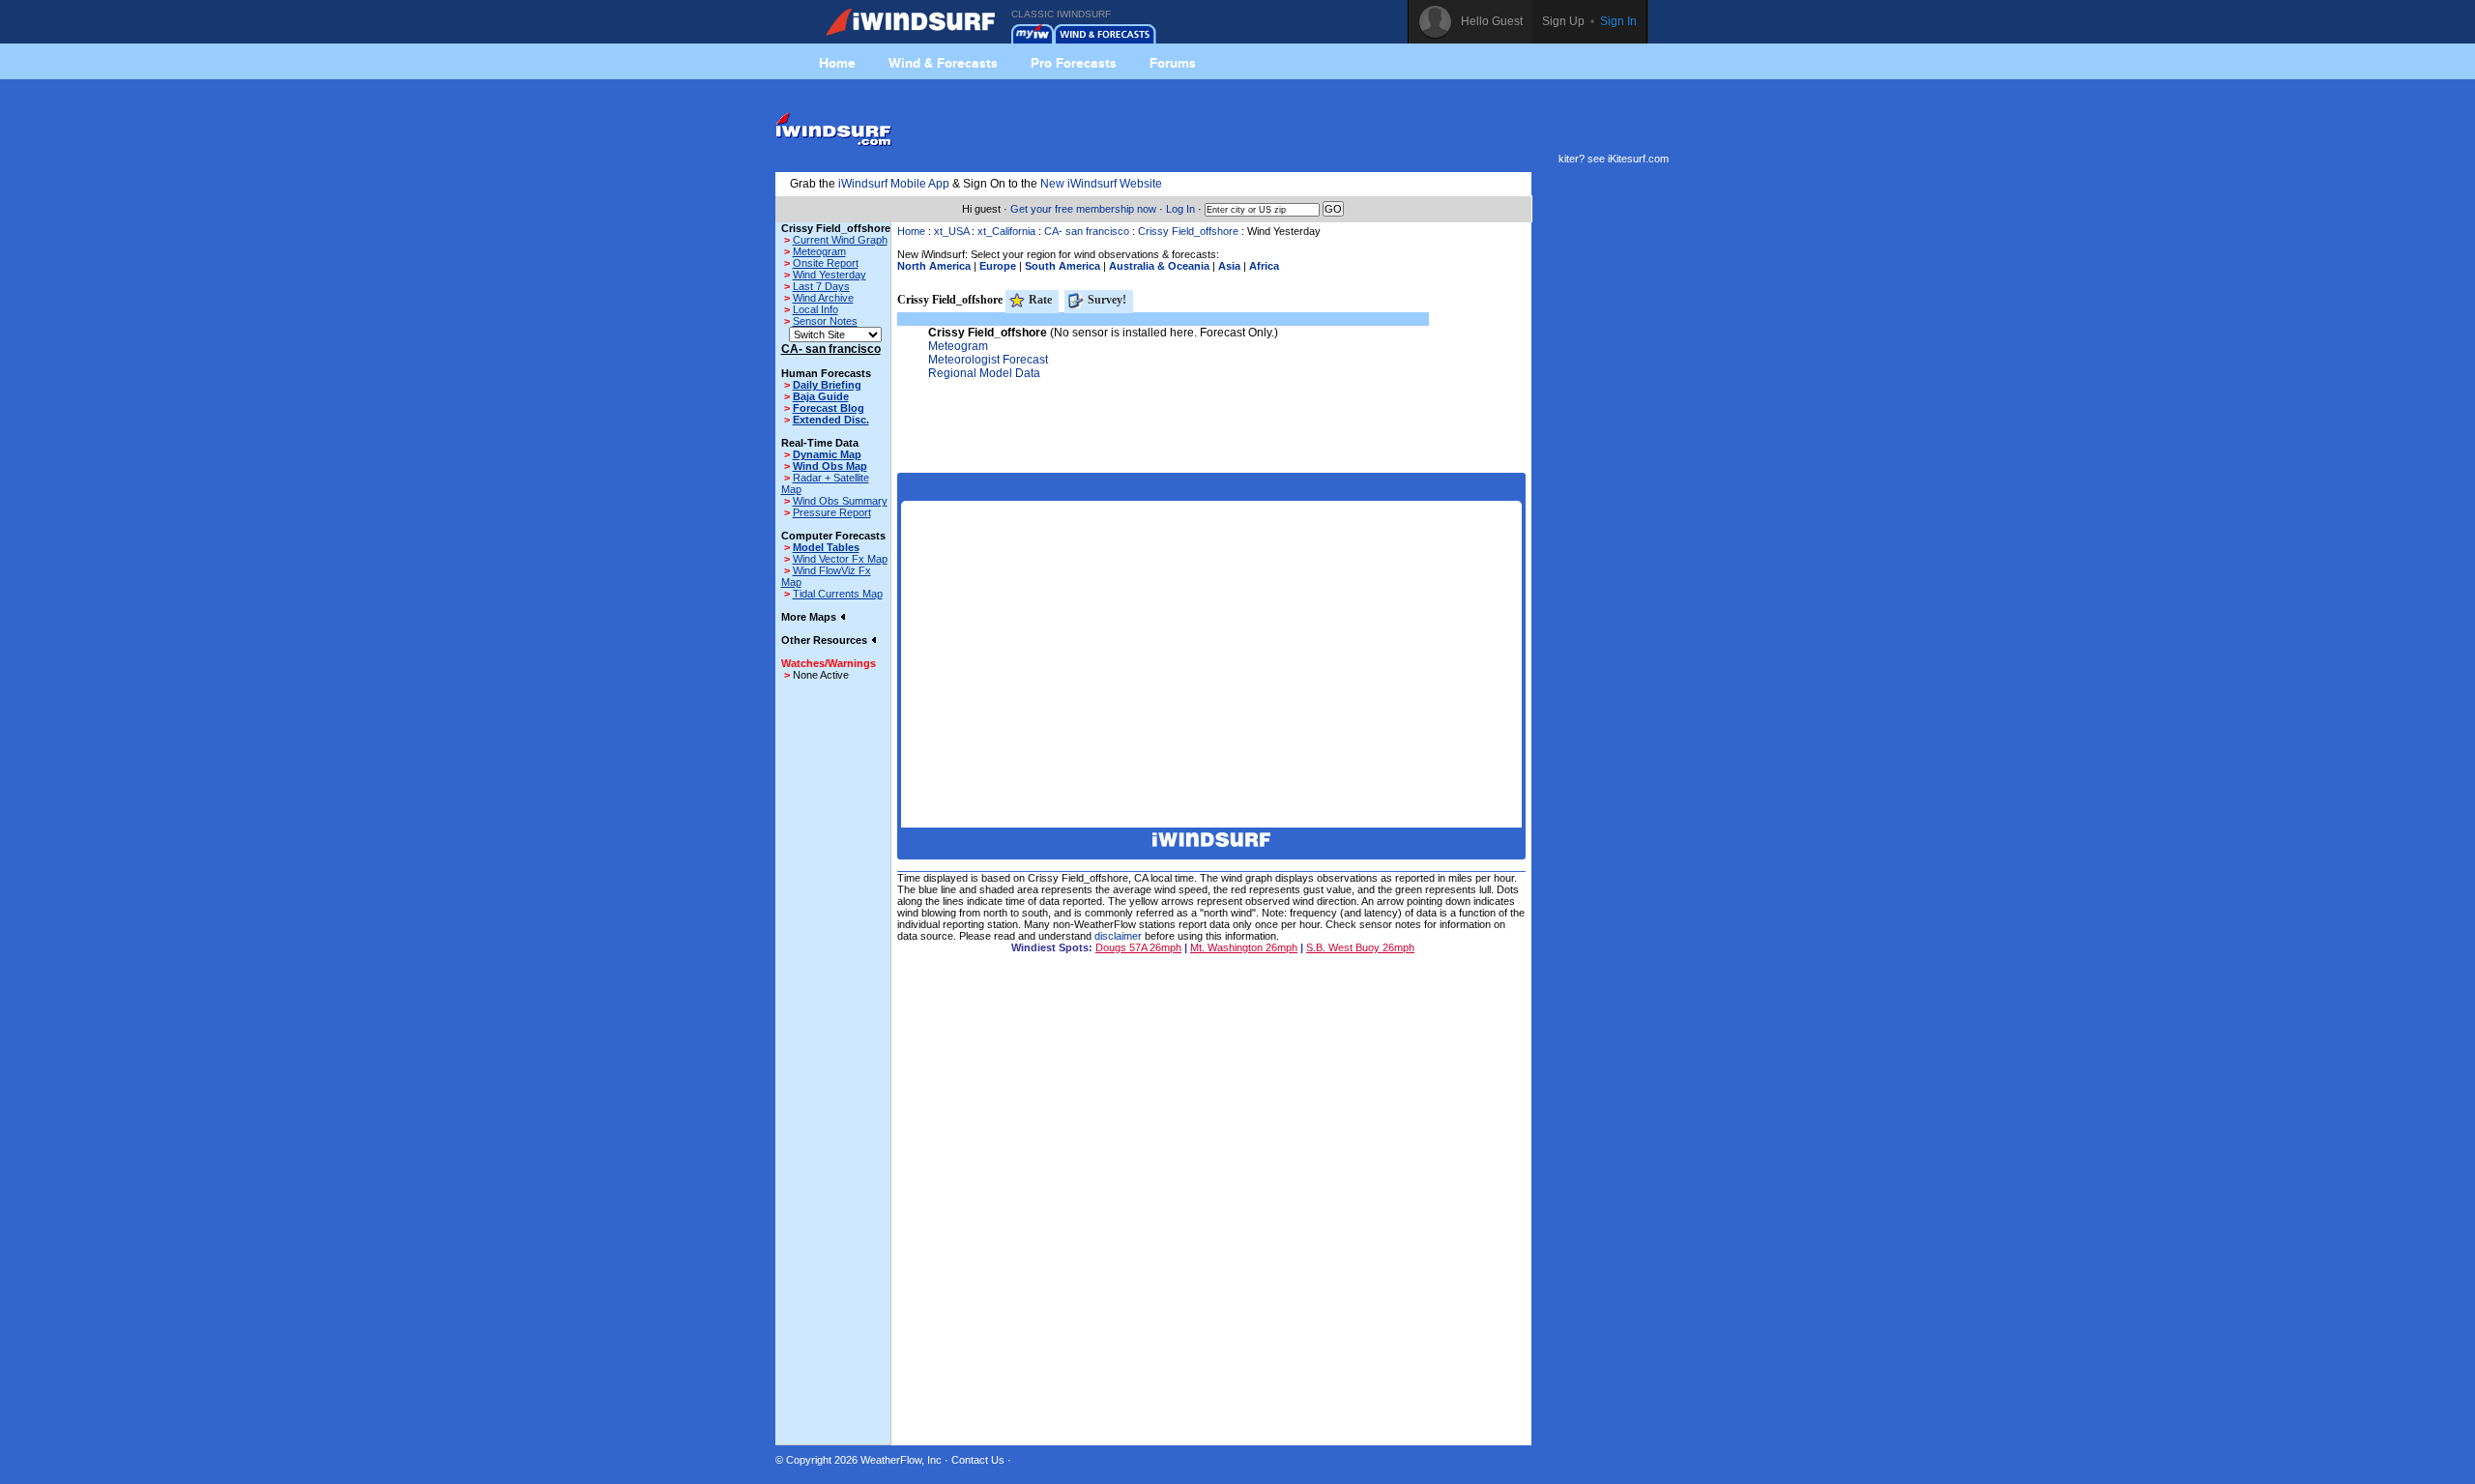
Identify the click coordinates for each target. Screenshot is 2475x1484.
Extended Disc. (831, 420)
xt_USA (951, 231)
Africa (1264, 266)
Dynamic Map (827, 454)
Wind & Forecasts (943, 63)
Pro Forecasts (1074, 63)
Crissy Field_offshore (1188, 231)
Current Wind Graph (840, 240)
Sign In (1618, 21)
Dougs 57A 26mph (1138, 947)
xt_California (1006, 231)
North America (934, 266)
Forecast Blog (829, 408)
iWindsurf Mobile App (894, 184)
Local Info (815, 309)
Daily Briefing (827, 385)
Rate (1039, 300)
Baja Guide (821, 396)
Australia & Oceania (1159, 266)
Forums (1173, 63)
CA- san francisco (1087, 231)
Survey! (1106, 300)
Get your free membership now (1083, 209)
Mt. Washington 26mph (1244, 947)
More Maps (810, 617)
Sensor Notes (825, 321)
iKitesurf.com (1638, 159)
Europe (998, 266)
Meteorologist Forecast (988, 360)
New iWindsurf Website (1101, 184)
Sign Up (1563, 21)
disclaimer (1118, 936)
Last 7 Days (821, 286)
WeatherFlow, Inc (901, 1460)
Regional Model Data (984, 373)
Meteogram (819, 251)
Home (837, 63)
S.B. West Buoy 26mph (1360, 947)
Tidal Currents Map (838, 594)
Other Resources (826, 640)
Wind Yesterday (830, 275)
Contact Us (978, 1460)
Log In (1180, 209)
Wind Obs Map (830, 466)
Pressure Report (832, 512)
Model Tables (826, 547)
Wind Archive (823, 298)
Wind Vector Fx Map (840, 559)
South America (1063, 266)
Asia (1229, 266)
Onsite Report (826, 263)
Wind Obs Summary (840, 501)
